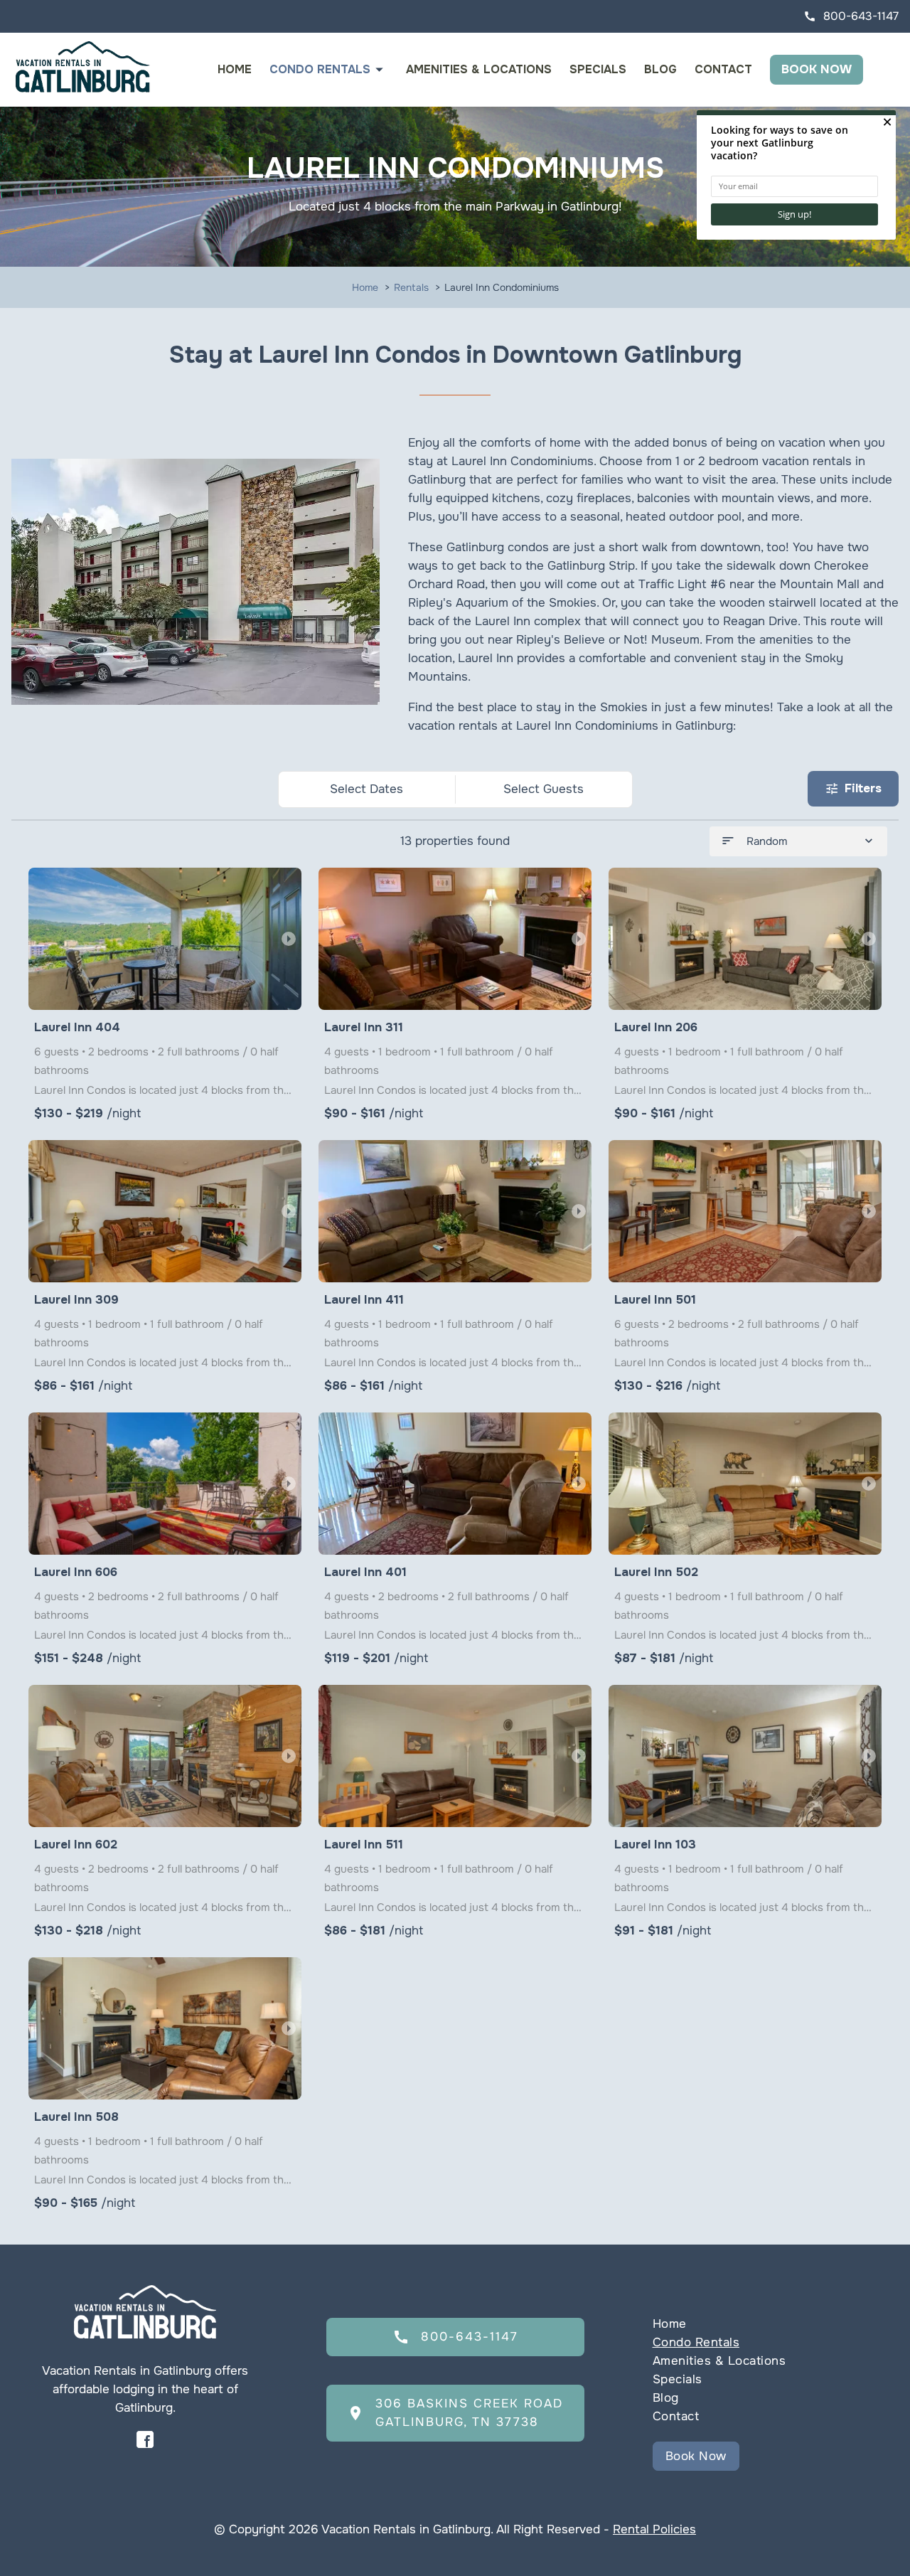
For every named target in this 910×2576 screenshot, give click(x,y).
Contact (723, 69)
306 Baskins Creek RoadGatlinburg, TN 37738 (455, 2413)
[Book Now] (765, 2435)
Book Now (817, 69)
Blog (660, 69)
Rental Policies (654, 2529)
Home (235, 69)
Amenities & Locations (479, 69)
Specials (598, 69)
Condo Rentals (320, 69)
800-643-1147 (851, 16)
